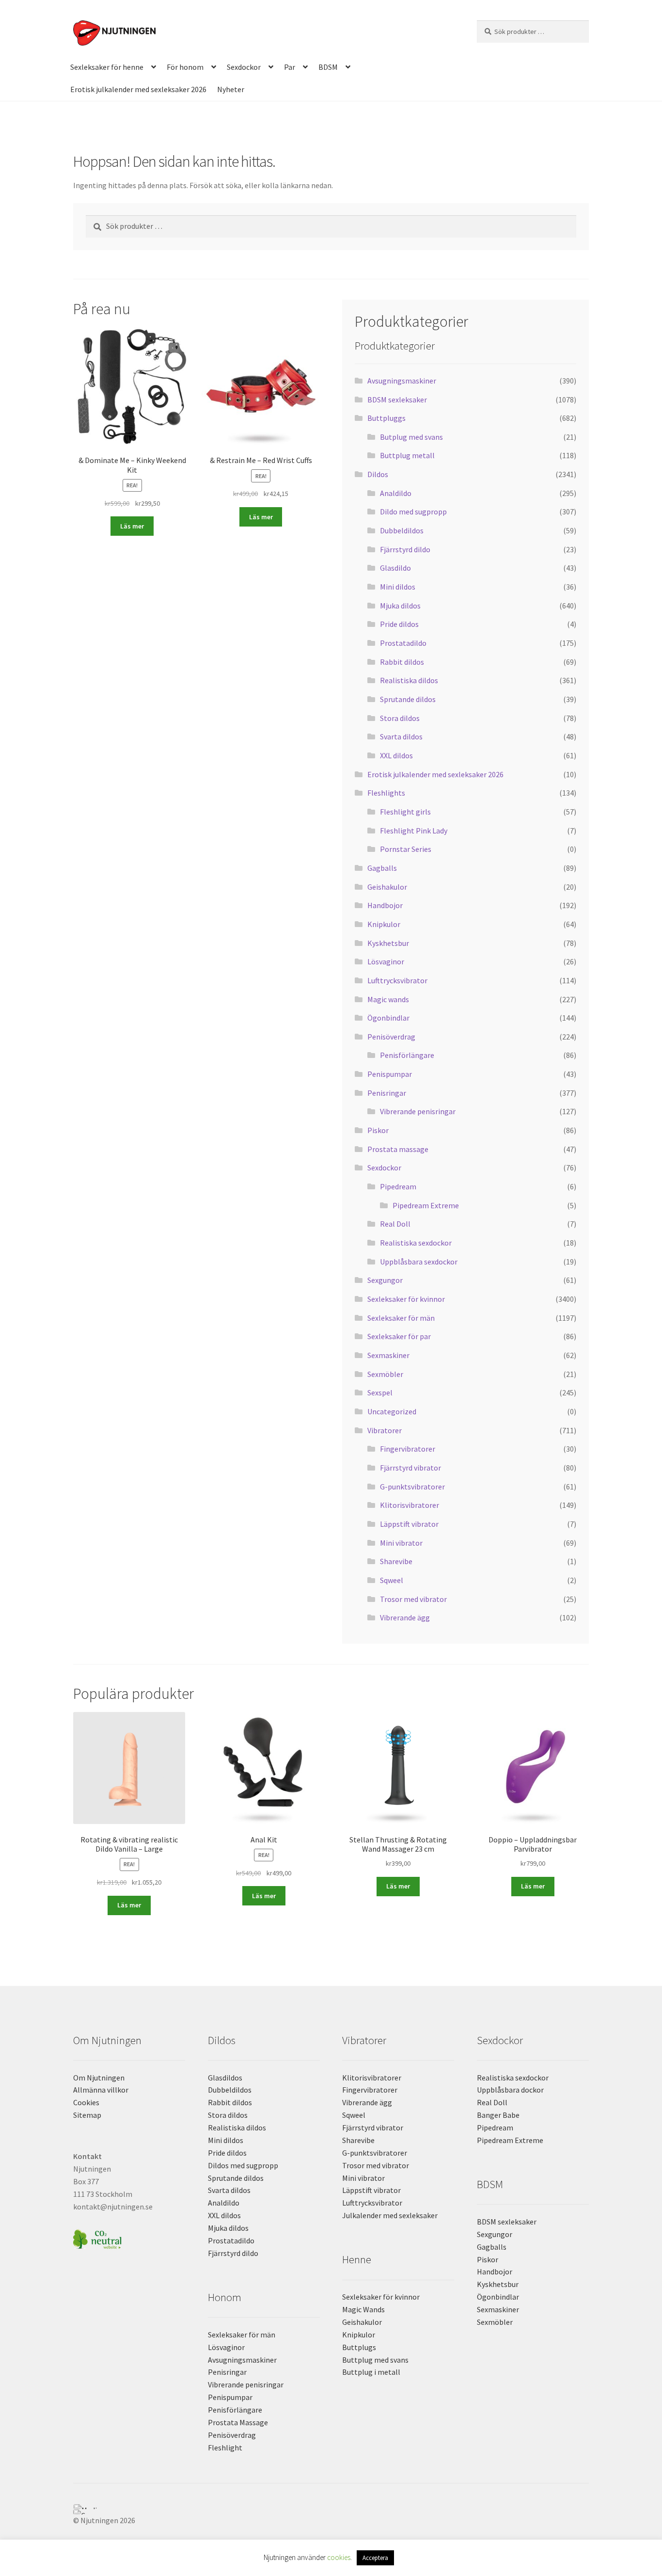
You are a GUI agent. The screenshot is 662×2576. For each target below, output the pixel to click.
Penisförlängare (407, 1055)
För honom (185, 67)
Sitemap (87, 2115)
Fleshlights (386, 793)
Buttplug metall (407, 455)
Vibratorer (385, 1430)
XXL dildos (396, 755)
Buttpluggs (386, 418)
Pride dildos (399, 624)
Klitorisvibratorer (410, 1505)
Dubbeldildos (402, 530)
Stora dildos (400, 718)
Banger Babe (498, 2115)
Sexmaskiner (388, 1355)
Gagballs (382, 868)
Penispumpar (390, 1074)
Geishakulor (387, 887)
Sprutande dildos (408, 699)
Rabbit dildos (402, 662)
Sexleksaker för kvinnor (406, 1299)
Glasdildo (395, 568)
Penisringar (387, 1093)
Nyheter (231, 89)
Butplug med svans (411, 437)
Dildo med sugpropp (413, 512)
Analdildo (396, 493)
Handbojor (385, 905)
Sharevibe (396, 1561)
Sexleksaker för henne (107, 67)
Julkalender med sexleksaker (390, 2215)
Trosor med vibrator (413, 1599)
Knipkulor (384, 924)
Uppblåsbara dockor (510, 2090)
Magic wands (388, 999)
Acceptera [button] (375, 2558)
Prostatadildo (403, 643)
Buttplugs (359, 2347)
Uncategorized (392, 1411)
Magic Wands (363, 2309)
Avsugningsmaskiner (402, 381)
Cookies (86, 2102)
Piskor (378, 1130)
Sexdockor (244, 67)
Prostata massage (398, 1149)
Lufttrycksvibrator (397, 980)
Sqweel (392, 1580)
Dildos (378, 474)
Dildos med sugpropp (243, 2165)
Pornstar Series (406, 849)
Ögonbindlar (388, 1018)
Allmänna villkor (101, 2090)
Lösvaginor (386, 961)
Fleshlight (225, 2448)
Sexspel (380, 1392)
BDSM (328, 67)
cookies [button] (339, 2557)
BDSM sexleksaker (397, 400)
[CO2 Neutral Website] (129, 2238)
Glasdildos (225, 2078)
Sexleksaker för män (401, 1318)
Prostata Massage (238, 2422)
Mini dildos (398, 587)
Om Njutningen (99, 2078)
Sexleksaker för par (399, 1336)
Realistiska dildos (409, 680)
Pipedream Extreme (426, 1205)
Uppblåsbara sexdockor (419, 1262)
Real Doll (395, 1224)
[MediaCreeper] (331, 2507)
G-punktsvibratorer (412, 1487)
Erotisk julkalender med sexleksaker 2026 (138, 89)
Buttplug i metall (371, 2372)
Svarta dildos (401, 736)
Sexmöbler (385, 1374)
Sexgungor (385, 1280)
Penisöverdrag (391, 1037)
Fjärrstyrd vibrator (410, 1468)
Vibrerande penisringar (418, 1111)
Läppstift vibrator (409, 1524)
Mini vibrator (401, 1543)
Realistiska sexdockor (416, 1243)
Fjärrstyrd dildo (405, 549)
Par (290, 67)
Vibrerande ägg (405, 1617)
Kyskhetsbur (388, 943)
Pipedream (398, 1186)
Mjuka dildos (400, 606)
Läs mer (132, 526)
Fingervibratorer (408, 1449)
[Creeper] (331, 2512)
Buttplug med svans (375, 2360)
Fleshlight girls (405, 812)
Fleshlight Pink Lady (414, 831)
